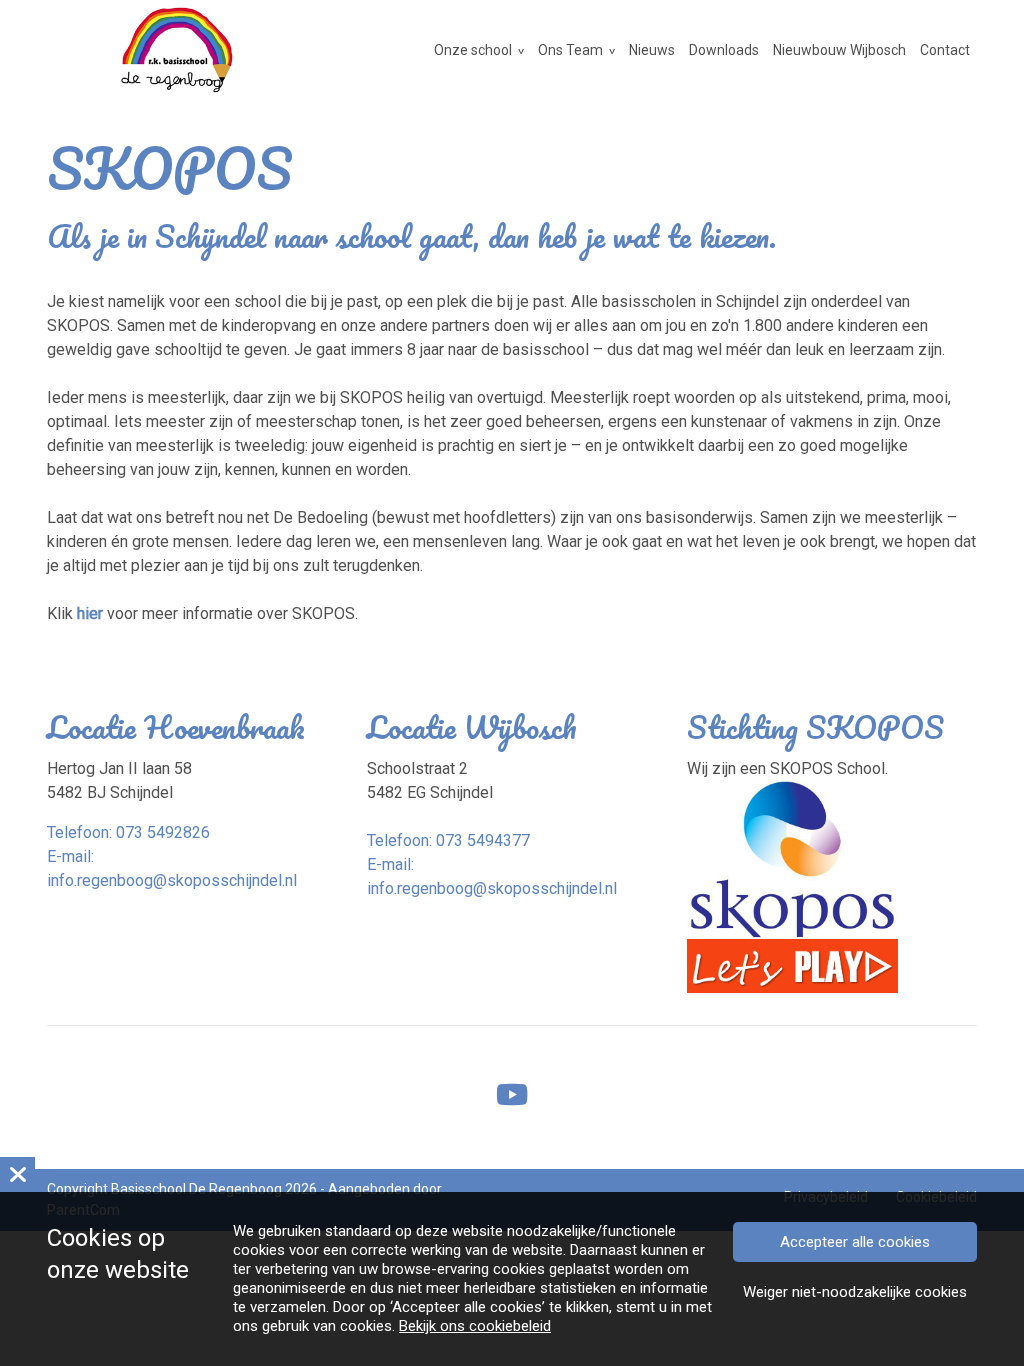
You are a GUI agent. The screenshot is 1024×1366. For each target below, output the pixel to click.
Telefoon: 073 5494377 (448, 840)
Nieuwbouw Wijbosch (839, 50)
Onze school (473, 50)
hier (90, 613)
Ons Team (570, 50)
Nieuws (652, 50)
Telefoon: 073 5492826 (128, 832)
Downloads (724, 50)
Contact (945, 50)
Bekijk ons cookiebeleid (475, 1326)
